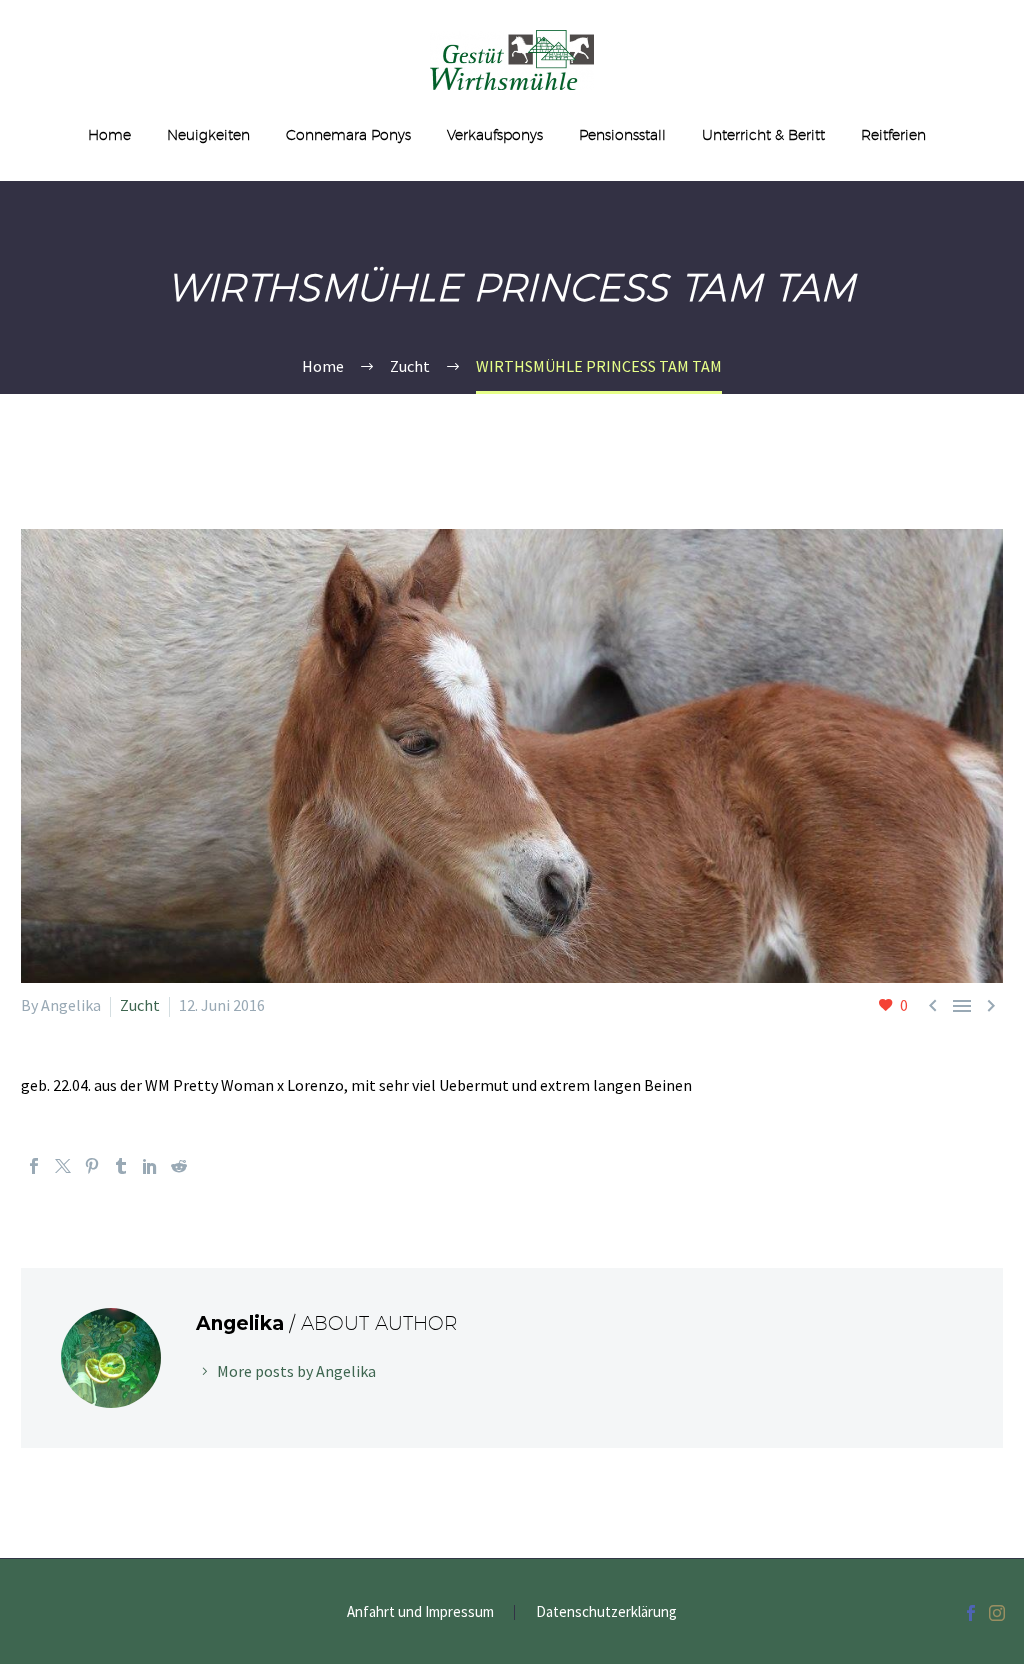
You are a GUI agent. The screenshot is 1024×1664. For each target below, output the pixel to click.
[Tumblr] (121, 1166)
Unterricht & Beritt (763, 135)
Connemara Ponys (348, 135)
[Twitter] (63, 1166)
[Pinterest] (92, 1166)
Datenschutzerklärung (606, 1612)
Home (109, 135)
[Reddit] (179, 1166)
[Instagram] (997, 1613)
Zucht (140, 1005)
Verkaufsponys (495, 135)
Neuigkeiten (208, 135)
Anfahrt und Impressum (420, 1612)
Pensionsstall (622, 135)
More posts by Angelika (296, 1371)
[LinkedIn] (150, 1166)
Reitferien (893, 135)
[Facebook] (34, 1166)
